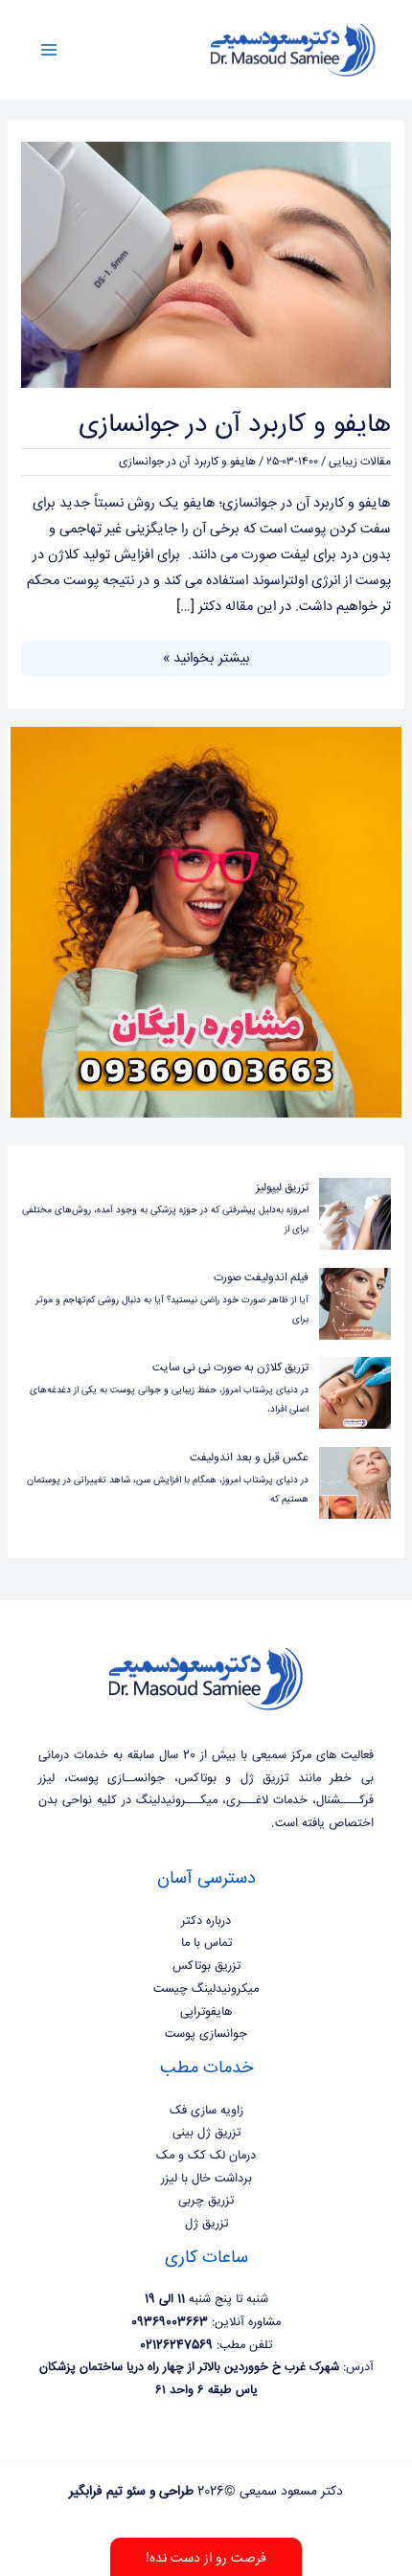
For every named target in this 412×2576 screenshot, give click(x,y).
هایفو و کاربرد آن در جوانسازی (235, 425)
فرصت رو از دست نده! (206, 2559)
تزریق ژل (206, 2224)
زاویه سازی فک (206, 2111)
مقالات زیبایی (360, 462)
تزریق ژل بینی (206, 2133)
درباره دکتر (206, 1921)
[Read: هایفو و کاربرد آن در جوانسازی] (206, 265)
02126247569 (176, 2345)
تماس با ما (206, 1943)
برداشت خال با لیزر (206, 2179)
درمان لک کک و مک (206, 2156)
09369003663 (170, 2322)
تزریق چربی (206, 2201)
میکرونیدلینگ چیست (206, 1989)
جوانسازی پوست (206, 2034)
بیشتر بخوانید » (206, 657)
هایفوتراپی (206, 2012)
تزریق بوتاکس (206, 1966)
